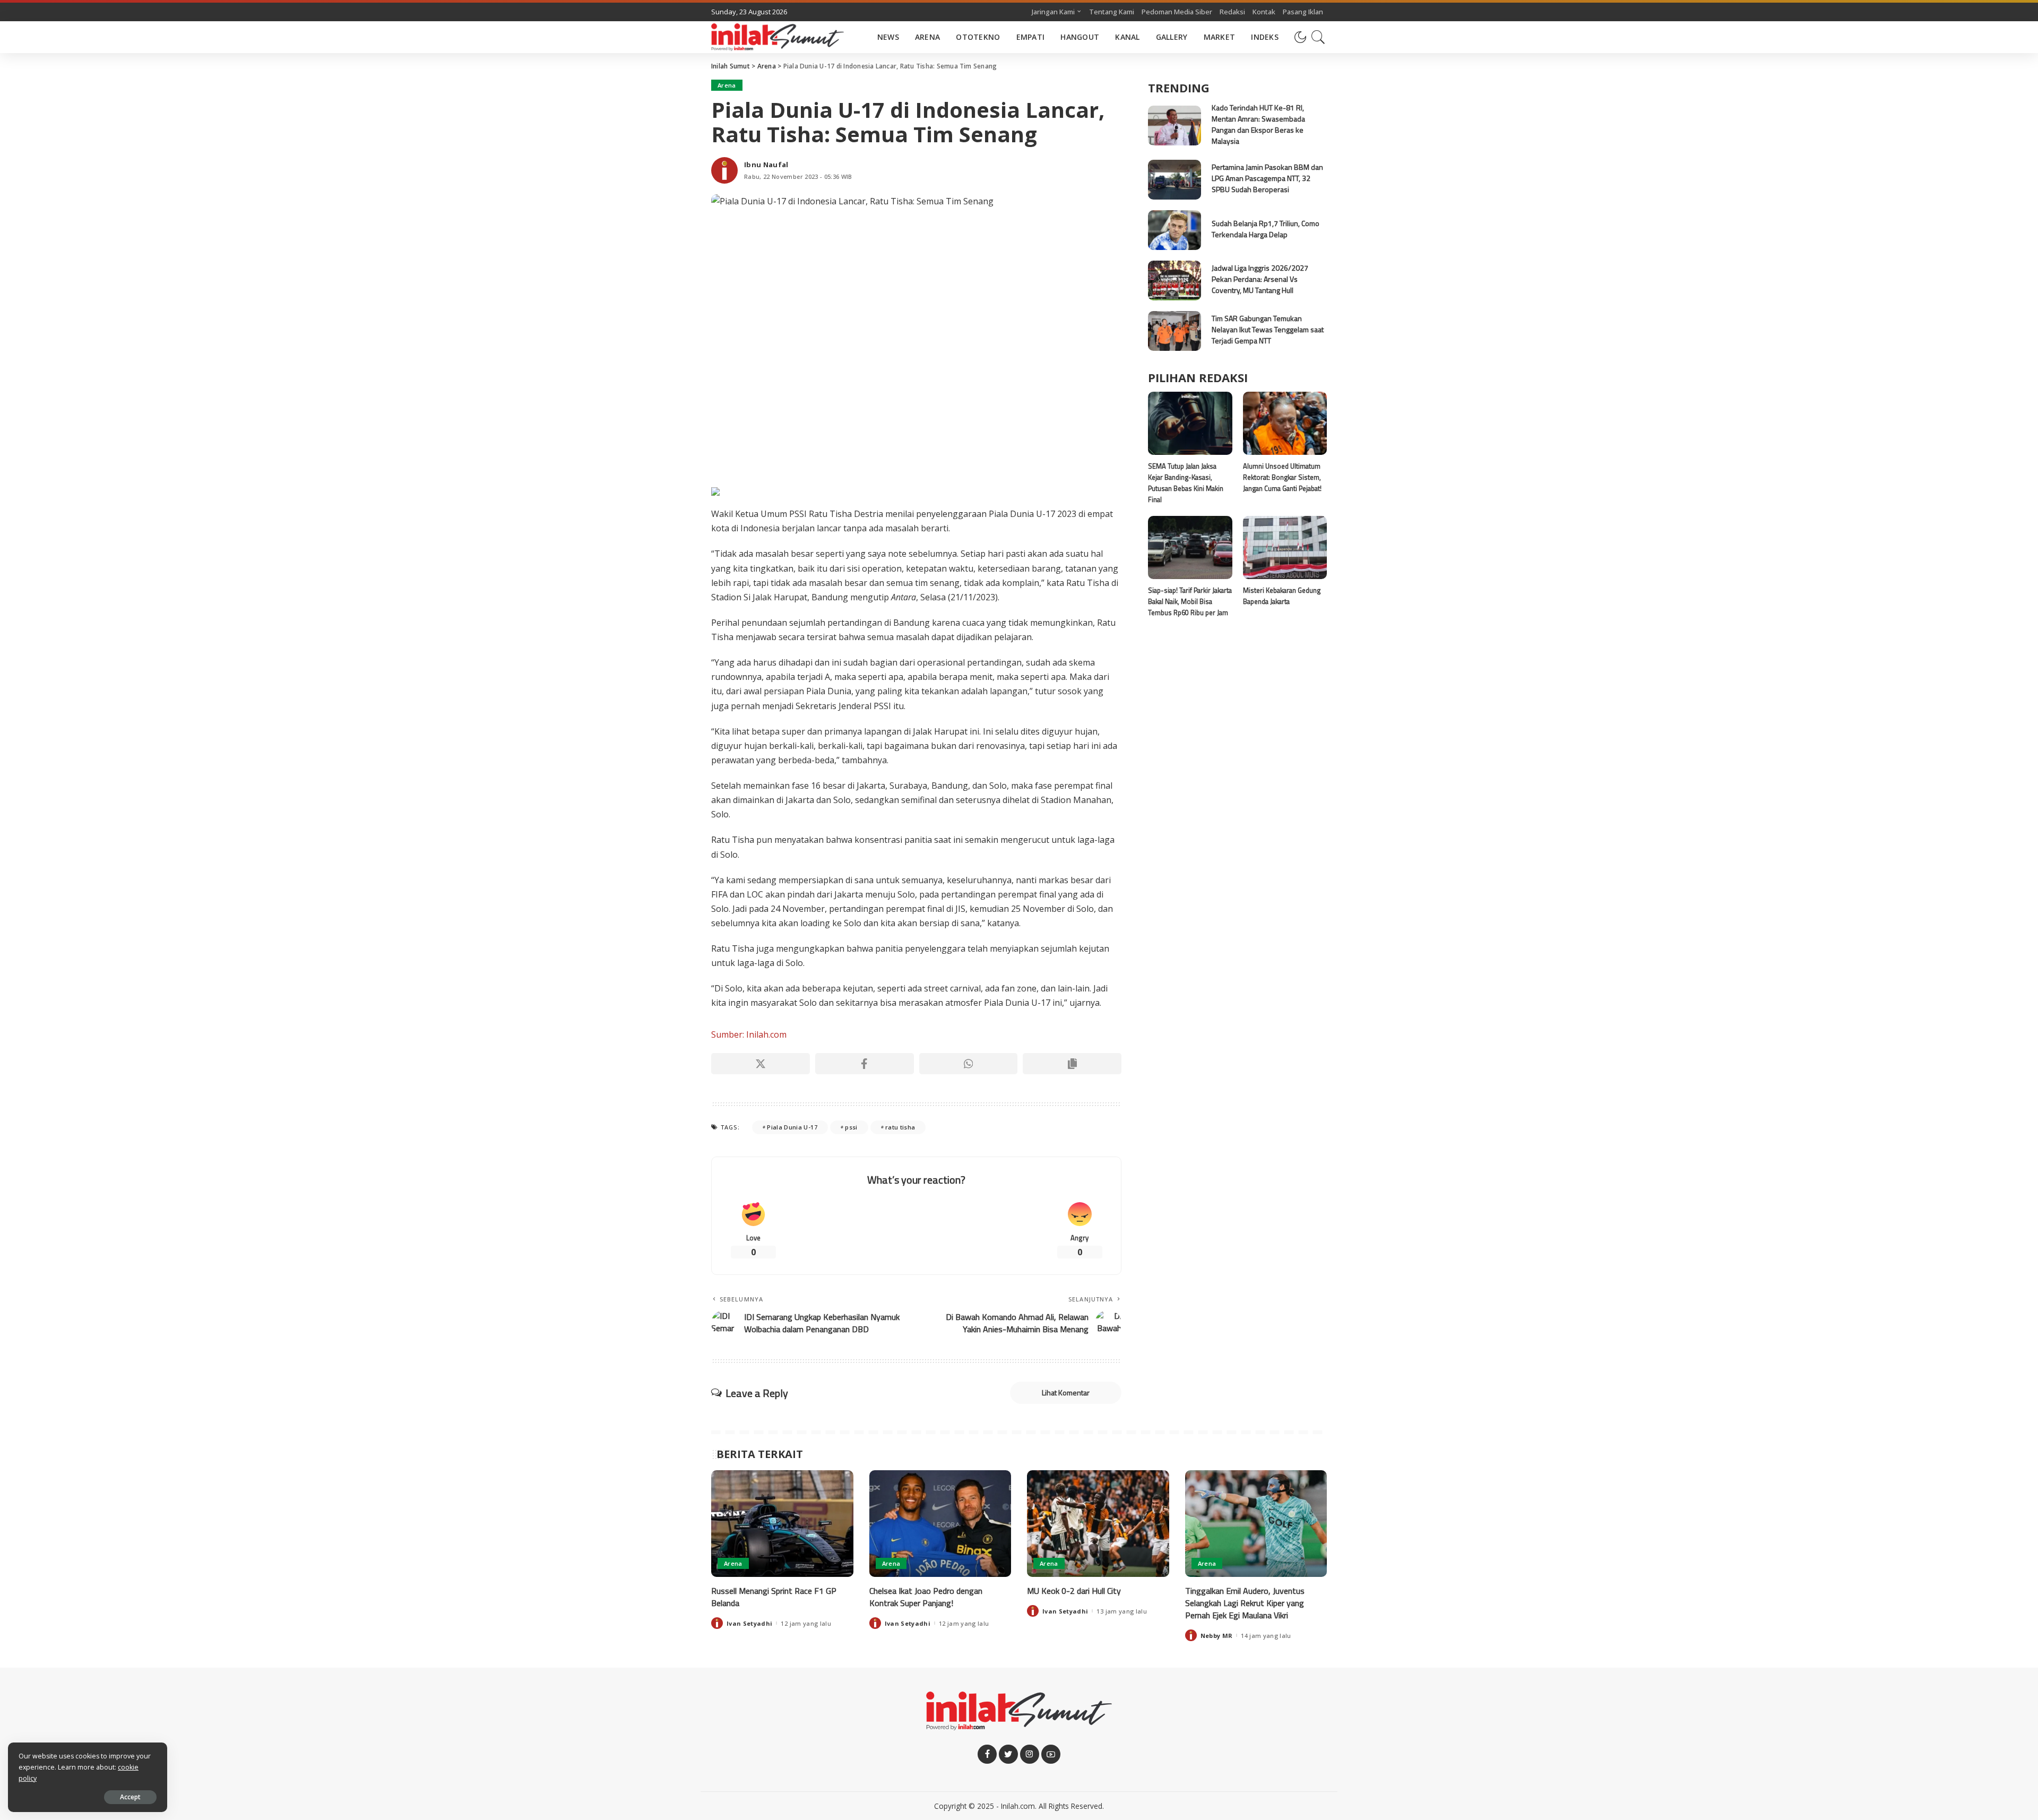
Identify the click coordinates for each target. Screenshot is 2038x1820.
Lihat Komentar (1066, 1392)
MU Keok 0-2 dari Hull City (1074, 1591)
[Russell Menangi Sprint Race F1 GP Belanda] (782, 1524)
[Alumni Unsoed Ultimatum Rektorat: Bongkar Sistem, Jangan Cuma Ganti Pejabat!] (1285, 423)
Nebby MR (1217, 1636)
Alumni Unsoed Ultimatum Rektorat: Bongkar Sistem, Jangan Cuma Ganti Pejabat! (1282, 477)
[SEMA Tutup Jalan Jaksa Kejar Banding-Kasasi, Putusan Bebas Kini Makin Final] (1190, 423)
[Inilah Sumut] (778, 37)
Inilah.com (1018, 1806)
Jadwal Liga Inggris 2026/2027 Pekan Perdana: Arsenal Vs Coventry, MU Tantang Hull (1260, 279)
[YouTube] (1051, 1754)
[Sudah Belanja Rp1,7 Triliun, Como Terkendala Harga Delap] (1175, 230)
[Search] (1318, 37)
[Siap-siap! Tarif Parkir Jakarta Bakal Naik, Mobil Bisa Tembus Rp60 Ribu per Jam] (1190, 547)
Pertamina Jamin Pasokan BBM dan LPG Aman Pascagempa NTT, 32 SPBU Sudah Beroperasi (1267, 178)
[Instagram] (1030, 1754)
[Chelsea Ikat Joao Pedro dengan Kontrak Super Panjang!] (940, 1524)
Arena (727, 85)
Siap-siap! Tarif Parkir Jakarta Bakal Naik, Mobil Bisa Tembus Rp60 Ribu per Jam (1190, 602)
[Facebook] (865, 1064)
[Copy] (1072, 1064)
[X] (761, 1064)
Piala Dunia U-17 (792, 1127)
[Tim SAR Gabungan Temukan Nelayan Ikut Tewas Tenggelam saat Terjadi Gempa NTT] (1175, 331)
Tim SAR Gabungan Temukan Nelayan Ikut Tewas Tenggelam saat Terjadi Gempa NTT (1268, 329)
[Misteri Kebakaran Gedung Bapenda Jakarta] (1285, 547)
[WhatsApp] (969, 1064)
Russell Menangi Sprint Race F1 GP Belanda (774, 1597)
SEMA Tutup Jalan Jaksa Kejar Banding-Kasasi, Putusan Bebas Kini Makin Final (1186, 483)
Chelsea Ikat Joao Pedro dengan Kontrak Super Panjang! (926, 1597)
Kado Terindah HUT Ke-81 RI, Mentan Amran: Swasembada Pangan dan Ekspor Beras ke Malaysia (1258, 124)
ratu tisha (900, 1127)
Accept (130, 1797)
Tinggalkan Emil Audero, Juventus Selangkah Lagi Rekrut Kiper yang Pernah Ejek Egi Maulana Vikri (1245, 1603)
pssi (851, 1127)
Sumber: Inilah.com (749, 1034)
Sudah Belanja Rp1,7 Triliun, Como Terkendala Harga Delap (1266, 229)
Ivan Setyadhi (749, 1623)
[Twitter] (1008, 1754)
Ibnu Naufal (766, 165)
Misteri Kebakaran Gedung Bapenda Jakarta (1282, 596)
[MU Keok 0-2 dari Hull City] (1098, 1524)
